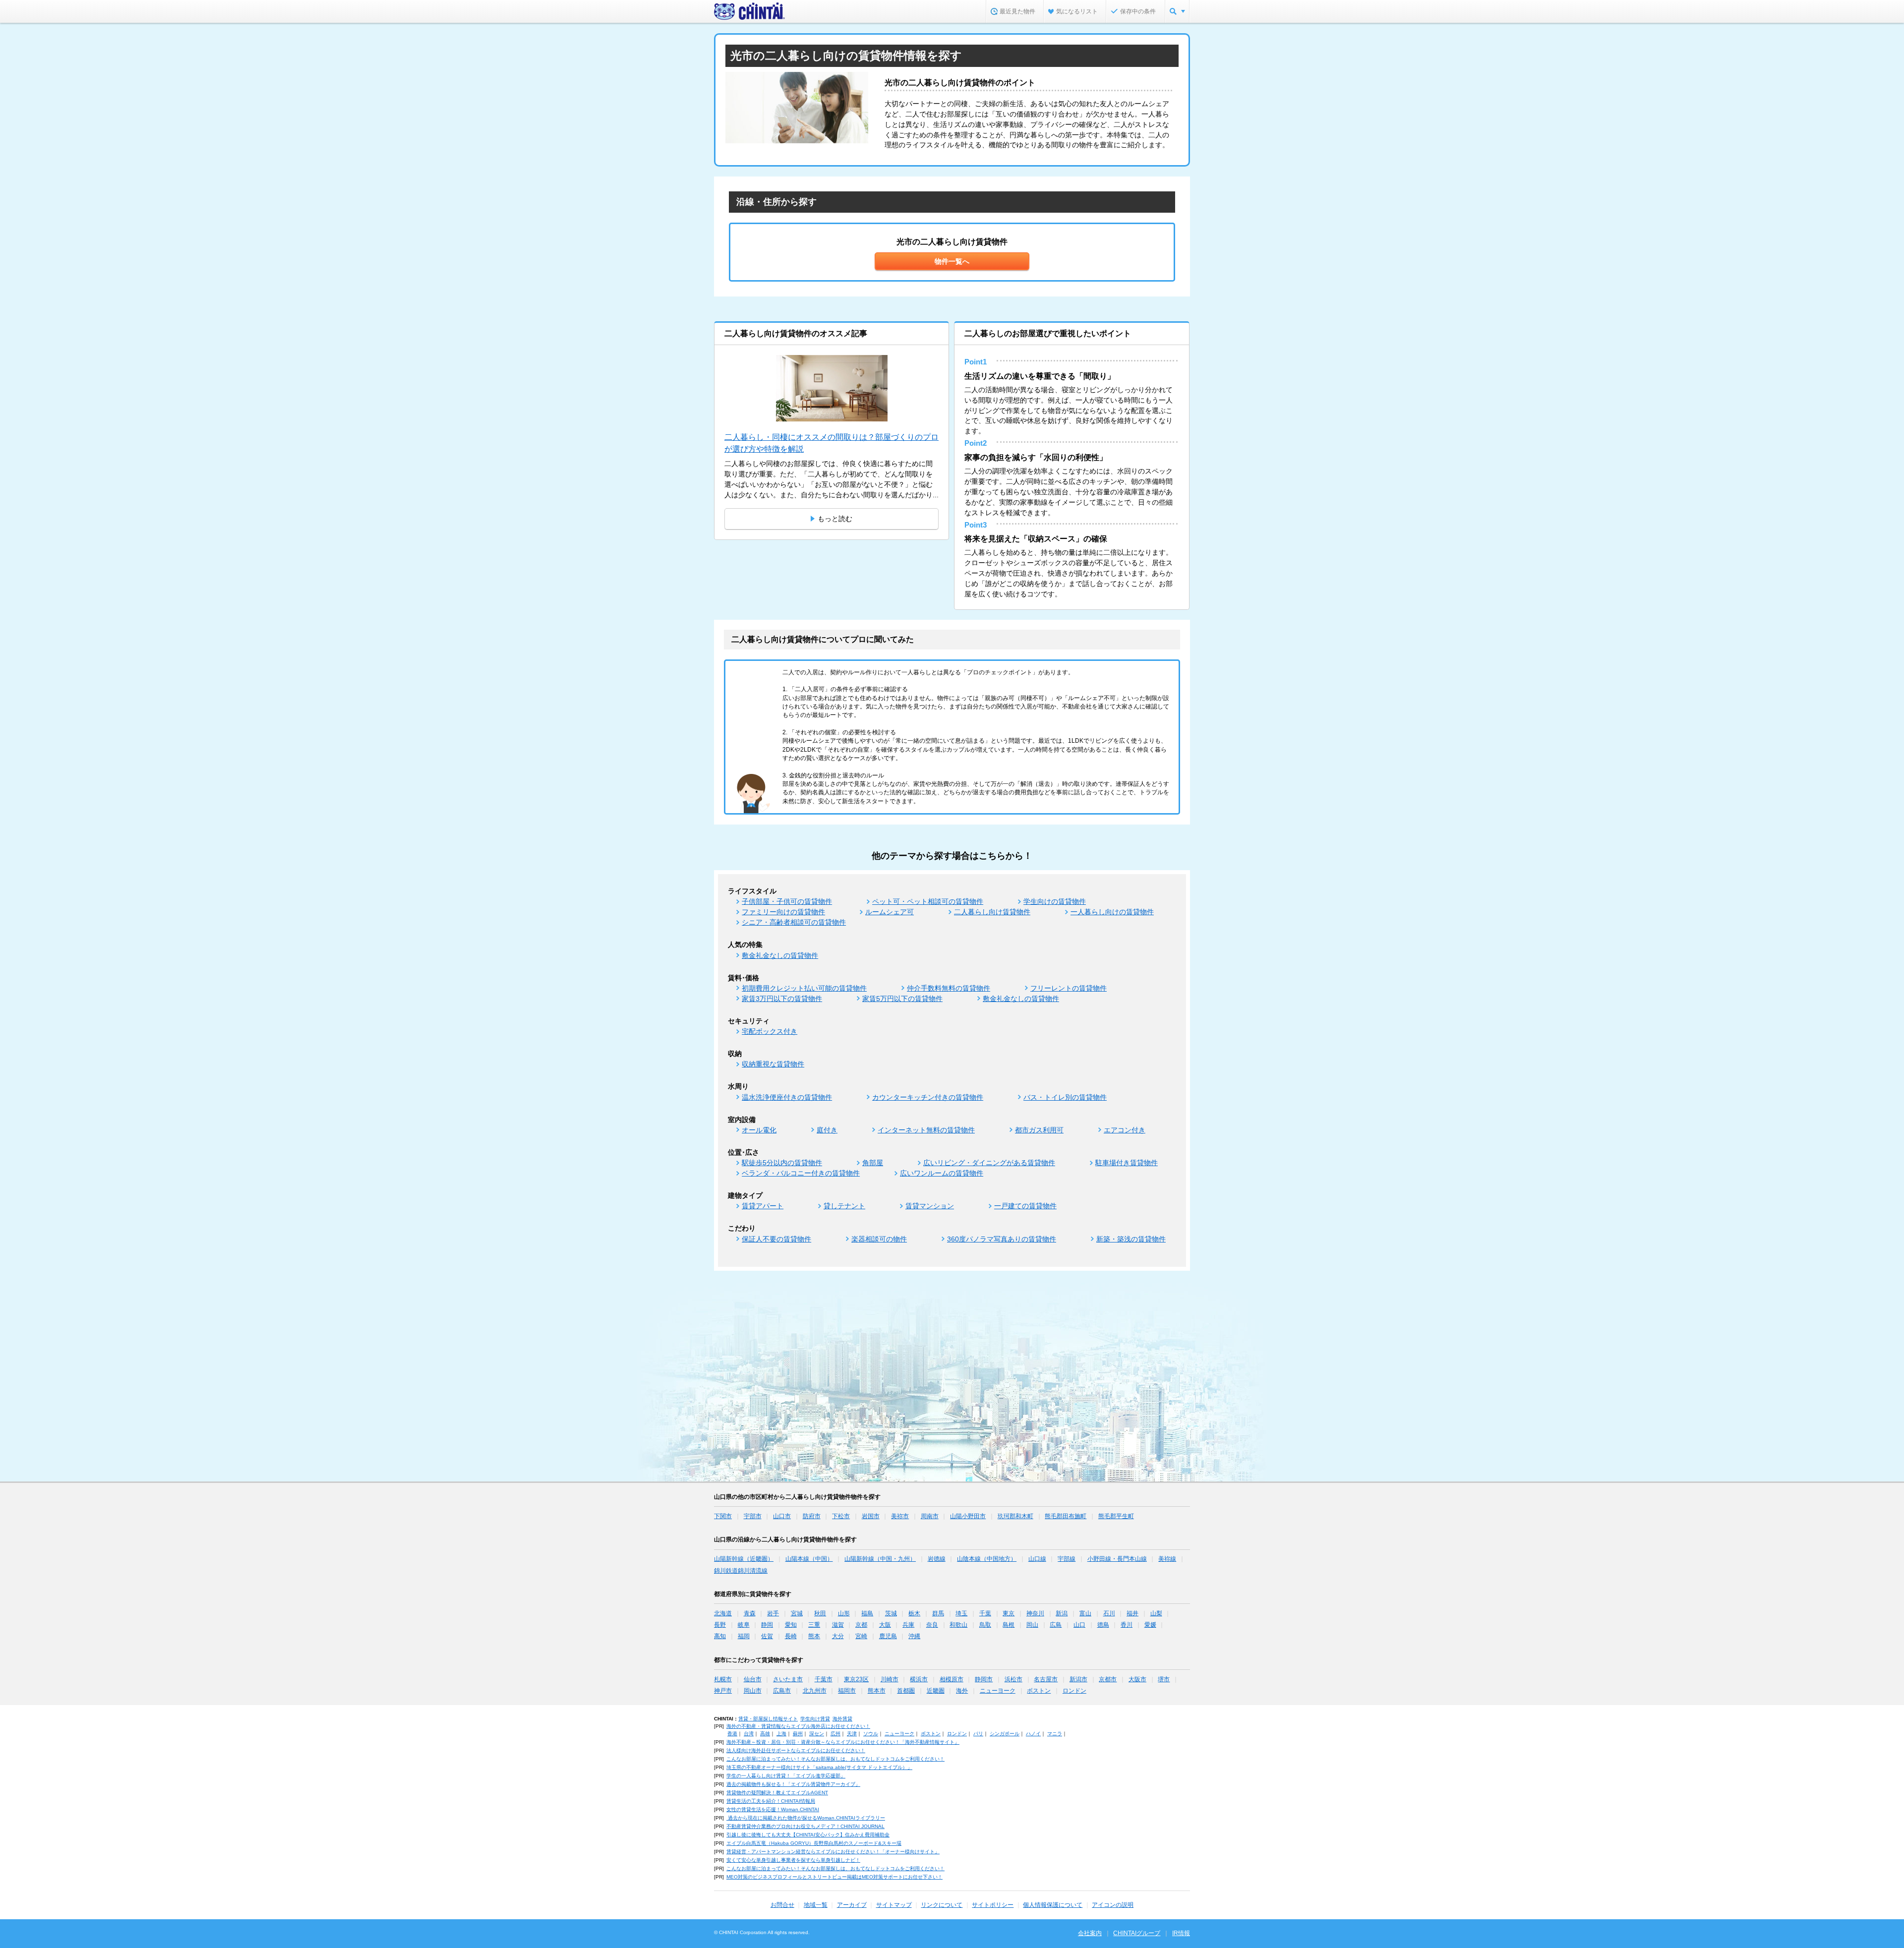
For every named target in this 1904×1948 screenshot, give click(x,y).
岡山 (1032, 1625)
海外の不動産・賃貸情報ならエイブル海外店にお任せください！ (798, 1726)
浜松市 (1013, 1679)
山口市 (782, 1516)
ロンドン (1074, 1691)
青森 (750, 1613)
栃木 (914, 1613)
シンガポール (1005, 1734)
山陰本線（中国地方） (987, 1559)
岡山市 (753, 1691)
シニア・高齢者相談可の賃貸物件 (794, 922)
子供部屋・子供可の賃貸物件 (787, 901)
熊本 (814, 1636)
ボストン (1039, 1691)
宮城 (797, 1613)
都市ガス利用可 (1039, 1130)
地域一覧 (816, 1905)
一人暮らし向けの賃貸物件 (1112, 912)
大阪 (885, 1625)
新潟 (1062, 1613)
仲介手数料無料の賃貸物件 (949, 988)
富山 (1085, 1613)
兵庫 (908, 1625)
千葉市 (824, 1679)
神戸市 (723, 1691)
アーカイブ (852, 1905)
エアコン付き (1125, 1130)
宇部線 (1067, 1559)
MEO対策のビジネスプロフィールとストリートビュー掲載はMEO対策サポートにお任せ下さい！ (834, 1877)
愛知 (791, 1625)
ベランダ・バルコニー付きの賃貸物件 (801, 1173)
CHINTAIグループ (1137, 1933)
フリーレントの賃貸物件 (1069, 988)
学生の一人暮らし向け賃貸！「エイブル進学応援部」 (786, 1776)
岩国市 (871, 1516)
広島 (1056, 1625)
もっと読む (835, 519)
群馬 (938, 1613)
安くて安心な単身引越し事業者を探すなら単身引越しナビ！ (793, 1860)
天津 (852, 1734)
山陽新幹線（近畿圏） (744, 1559)
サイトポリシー (993, 1905)
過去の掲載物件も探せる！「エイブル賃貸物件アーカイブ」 (793, 1784)
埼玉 (961, 1613)
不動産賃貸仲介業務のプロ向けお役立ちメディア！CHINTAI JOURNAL (805, 1826)
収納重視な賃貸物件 (773, 1064)
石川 (1109, 1613)
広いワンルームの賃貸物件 (942, 1173)
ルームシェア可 (890, 912)
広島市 (782, 1691)
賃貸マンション (930, 1206)
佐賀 (767, 1636)
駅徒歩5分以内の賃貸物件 (782, 1163)
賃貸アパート (763, 1206)
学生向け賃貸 (815, 1719)
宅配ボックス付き (770, 1031)
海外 (962, 1691)
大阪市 (1137, 1679)
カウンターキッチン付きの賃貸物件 (928, 1097)
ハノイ (1033, 1734)
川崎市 (890, 1679)
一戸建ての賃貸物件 (1025, 1206)
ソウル (871, 1734)
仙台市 (753, 1679)
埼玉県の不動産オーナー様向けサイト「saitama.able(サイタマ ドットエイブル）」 (819, 1767)
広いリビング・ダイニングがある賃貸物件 (989, 1163)
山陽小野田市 (968, 1516)
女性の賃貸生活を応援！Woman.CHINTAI (773, 1809)
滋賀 (838, 1625)
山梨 (1156, 1613)
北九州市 (815, 1691)
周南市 (930, 1516)
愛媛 (1150, 1625)
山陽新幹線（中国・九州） (880, 1559)
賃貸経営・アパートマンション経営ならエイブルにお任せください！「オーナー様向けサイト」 (833, 1852)
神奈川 (1035, 1613)
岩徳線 (937, 1559)
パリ (978, 1734)
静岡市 (984, 1679)
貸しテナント (844, 1206)
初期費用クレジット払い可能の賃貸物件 (804, 988)
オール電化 (759, 1130)
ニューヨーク (998, 1691)
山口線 (1037, 1559)
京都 (861, 1625)
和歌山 (958, 1625)
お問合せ (782, 1905)
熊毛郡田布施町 (1066, 1516)
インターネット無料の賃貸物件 (926, 1130)
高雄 (765, 1734)
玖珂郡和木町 (1015, 1516)
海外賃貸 (842, 1719)
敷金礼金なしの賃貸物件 (780, 955)
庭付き (827, 1130)
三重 (814, 1625)
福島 (867, 1613)
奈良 (932, 1625)
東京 (1009, 1613)
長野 (720, 1625)
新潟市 (1078, 1679)
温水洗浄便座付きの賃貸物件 (787, 1097)
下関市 (723, 1516)
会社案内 (1090, 1933)
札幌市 (723, 1679)
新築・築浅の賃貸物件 (1131, 1239)
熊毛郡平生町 (1116, 1516)
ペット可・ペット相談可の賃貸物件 (928, 901)
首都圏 (906, 1691)
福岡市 (847, 1691)
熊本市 (877, 1691)
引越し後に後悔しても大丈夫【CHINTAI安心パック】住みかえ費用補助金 (808, 1835)
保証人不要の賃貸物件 (776, 1239)
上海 (781, 1734)
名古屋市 (1046, 1679)
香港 (732, 1734)
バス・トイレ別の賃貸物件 (1065, 1097)
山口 (1079, 1625)
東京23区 (856, 1679)
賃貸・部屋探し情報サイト (768, 1719)
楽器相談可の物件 (879, 1239)
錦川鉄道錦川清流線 (741, 1571)
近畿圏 (936, 1691)
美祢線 (1167, 1559)
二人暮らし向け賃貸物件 (992, 912)
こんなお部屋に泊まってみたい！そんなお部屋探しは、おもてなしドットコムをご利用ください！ (835, 1759)
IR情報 (1181, 1933)
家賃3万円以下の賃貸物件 (782, 999)
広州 (835, 1734)
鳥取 (985, 1625)
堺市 (1164, 1679)
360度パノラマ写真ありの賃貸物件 (1002, 1239)
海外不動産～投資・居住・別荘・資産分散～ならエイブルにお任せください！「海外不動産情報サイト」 (843, 1742)
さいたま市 (788, 1679)
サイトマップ (894, 1905)
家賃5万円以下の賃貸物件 (902, 999)
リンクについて (942, 1905)
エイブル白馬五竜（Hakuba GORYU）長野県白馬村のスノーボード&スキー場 (814, 1843)
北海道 (723, 1613)
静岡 (767, 1625)
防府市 (812, 1516)
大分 (838, 1636)
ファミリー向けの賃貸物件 (783, 912)
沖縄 (914, 1636)
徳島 (1103, 1625)
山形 (844, 1613)
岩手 (773, 1613)
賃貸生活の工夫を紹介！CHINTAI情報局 (771, 1801)
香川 (1127, 1625)
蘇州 (798, 1734)
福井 (1132, 1613)
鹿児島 (888, 1636)
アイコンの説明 (1113, 1905)
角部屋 (873, 1163)
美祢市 (900, 1516)
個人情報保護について (1053, 1905)
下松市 (841, 1516)
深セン (817, 1734)
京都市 (1108, 1679)
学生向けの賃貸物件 (1055, 901)
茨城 (891, 1613)
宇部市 (753, 1516)
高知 (720, 1636)
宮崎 (861, 1636)
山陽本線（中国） (809, 1559)
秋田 (820, 1613)
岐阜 (744, 1625)
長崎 (791, 1636)
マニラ (1055, 1734)
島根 (1009, 1625)
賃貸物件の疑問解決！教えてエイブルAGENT (777, 1793)
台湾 (749, 1734)
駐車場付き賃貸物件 (1127, 1163)
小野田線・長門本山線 (1117, 1559)
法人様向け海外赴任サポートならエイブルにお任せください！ (796, 1750)
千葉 (985, 1613)
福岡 (744, 1636)
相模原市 (952, 1679)
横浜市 (919, 1679)
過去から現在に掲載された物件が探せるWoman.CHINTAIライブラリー (806, 1818)
